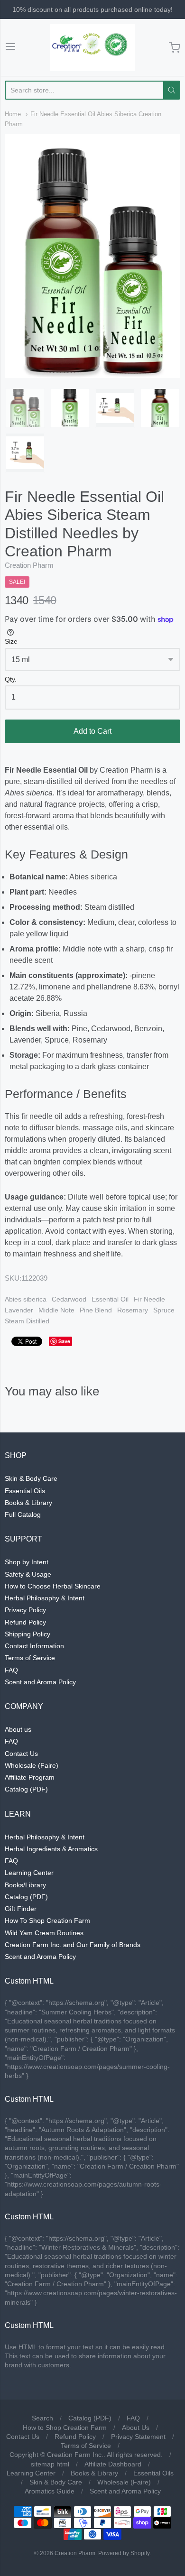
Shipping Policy (28, 1634)
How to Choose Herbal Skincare (53, 1586)
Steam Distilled (27, 1321)
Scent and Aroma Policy (40, 1682)
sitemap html (50, 2464)
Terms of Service (30, 1658)
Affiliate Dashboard (113, 2464)
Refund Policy (25, 1622)
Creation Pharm (29, 565)
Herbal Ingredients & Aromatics (51, 1849)
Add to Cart (92, 731)
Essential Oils (25, 1491)
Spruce (164, 1310)
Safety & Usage (28, 1574)
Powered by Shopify (124, 2553)
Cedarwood (69, 1299)
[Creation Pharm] (92, 47)
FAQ (11, 1670)
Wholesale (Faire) (32, 1765)
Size (11, 642)
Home (13, 114)
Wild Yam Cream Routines (44, 1933)
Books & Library (28, 1503)
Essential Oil (110, 1299)
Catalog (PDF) (26, 1789)
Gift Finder (21, 1909)
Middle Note (56, 1310)
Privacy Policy (25, 1610)
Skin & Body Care (31, 1478)
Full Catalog (23, 1514)
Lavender (19, 1310)
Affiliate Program (30, 1777)
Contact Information (34, 1646)
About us (18, 1729)
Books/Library (25, 1885)
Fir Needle (149, 1299)
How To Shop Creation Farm (47, 1920)
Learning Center (29, 1873)
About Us (136, 2428)
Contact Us (21, 1754)
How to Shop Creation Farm (65, 2428)
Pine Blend (96, 1310)
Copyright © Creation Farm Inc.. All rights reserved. (86, 2455)
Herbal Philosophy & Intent (45, 1598)
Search (42, 2418)
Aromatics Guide (50, 2491)
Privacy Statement (138, 2437)
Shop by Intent (27, 1562)
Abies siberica (26, 1299)
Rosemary (133, 1310)
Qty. (11, 679)
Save (64, 1341)
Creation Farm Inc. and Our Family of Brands (73, 1945)
